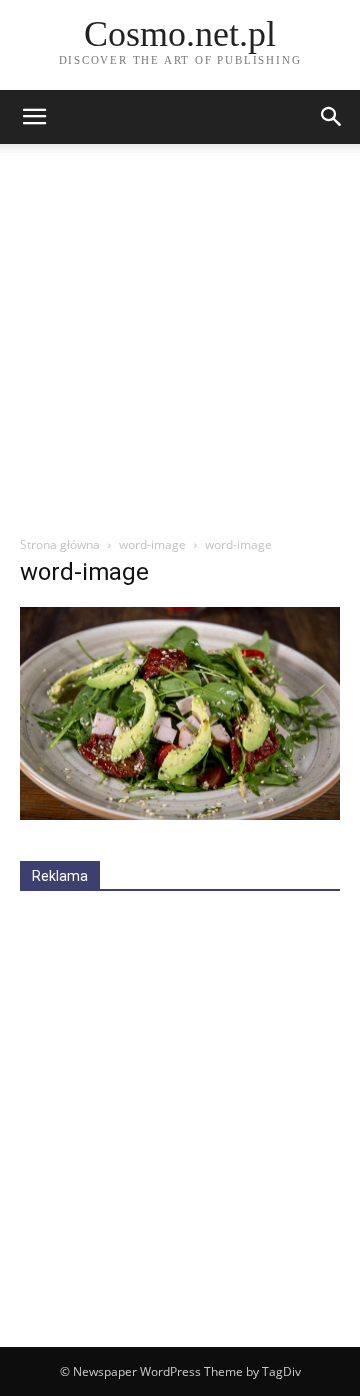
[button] (332, 117)
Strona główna (60, 544)
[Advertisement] (180, 345)
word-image (152, 544)
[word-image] (180, 814)
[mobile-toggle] (34, 117)
